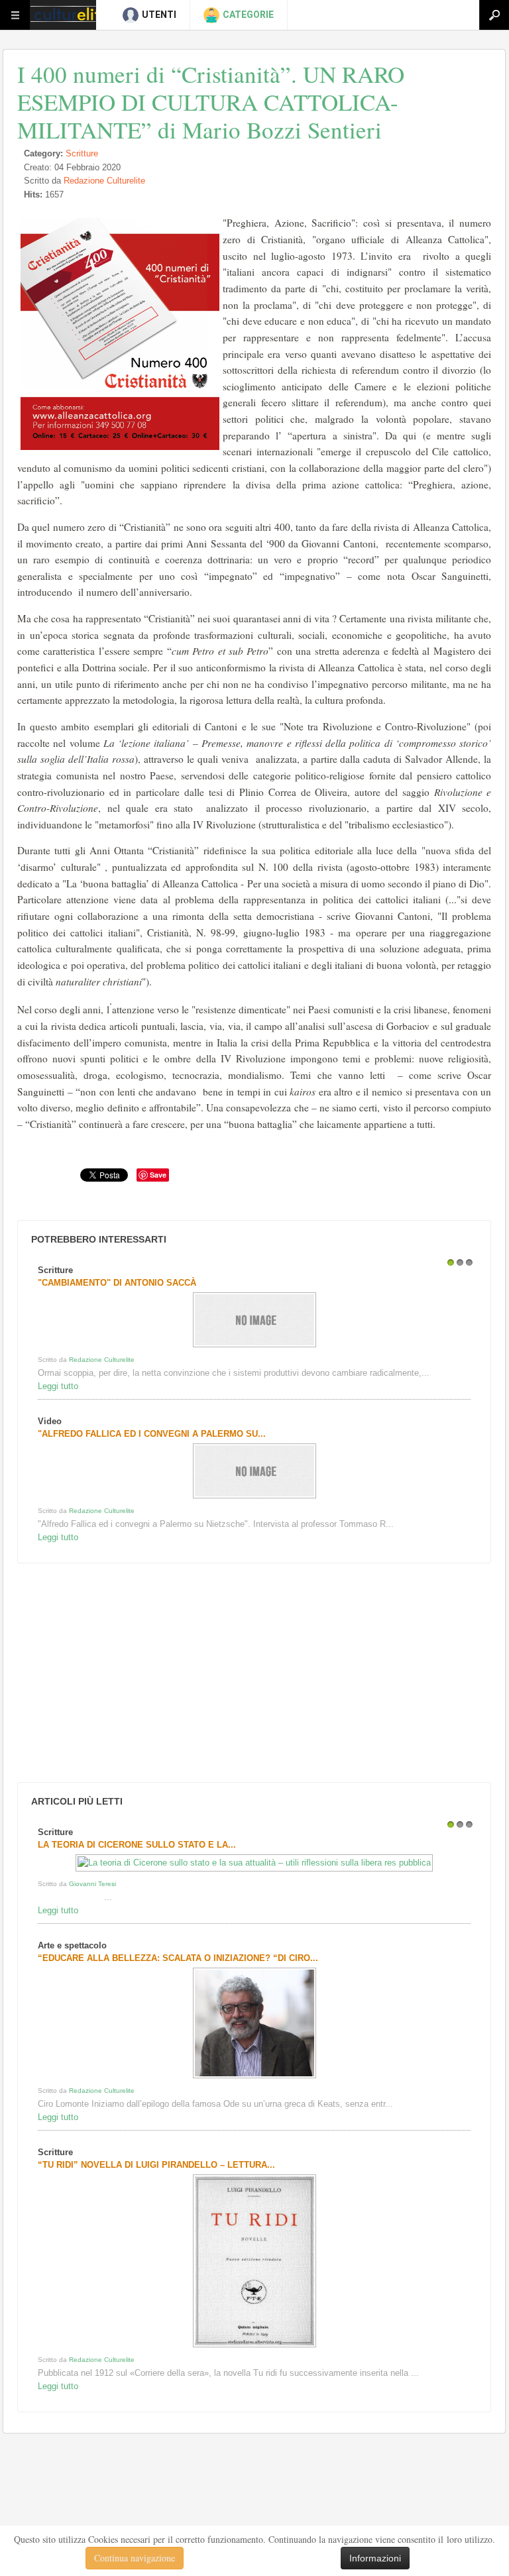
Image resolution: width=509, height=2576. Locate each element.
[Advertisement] (113, 1673)
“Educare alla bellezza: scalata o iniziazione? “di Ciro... (178, 1958)
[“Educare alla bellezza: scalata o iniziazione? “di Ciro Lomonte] (254, 2078)
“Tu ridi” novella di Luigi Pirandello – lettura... (156, 2165)
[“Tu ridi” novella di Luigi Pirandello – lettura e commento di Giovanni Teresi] (254, 2347)
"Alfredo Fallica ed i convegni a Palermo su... (152, 1434)
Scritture (82, 153)
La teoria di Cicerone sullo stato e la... (137, 1845)
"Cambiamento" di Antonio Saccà (117, 1283)
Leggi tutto (58, 1386)
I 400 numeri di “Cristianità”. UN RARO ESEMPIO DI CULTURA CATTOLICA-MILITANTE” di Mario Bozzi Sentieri (211, 102)
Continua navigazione (135, 2558)
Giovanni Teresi (92, 1884)
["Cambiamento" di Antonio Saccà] (254, 1347)
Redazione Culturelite (104, 181)
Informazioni (375, 2558)
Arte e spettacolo (72, 1945)
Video (50, 1421)
